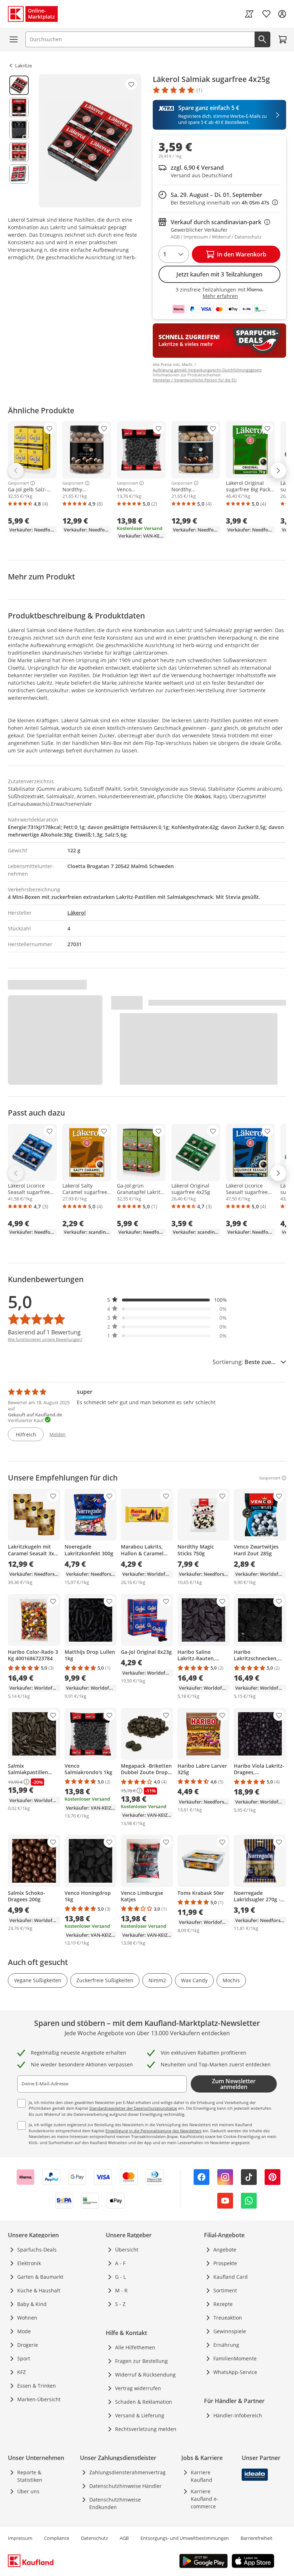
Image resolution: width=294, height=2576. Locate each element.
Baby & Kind (32, 2304)
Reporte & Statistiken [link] (30, 2476)
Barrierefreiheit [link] (257, 2538)
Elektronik (29, 2263)
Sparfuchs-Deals (37, 2250)
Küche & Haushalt (39, 2290)
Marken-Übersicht (39, 2399)
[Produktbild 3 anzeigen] (19, 130)
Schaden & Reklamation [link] (144, 2402)
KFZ (22, 2372)
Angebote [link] (225, 2250)
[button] (167, 1300)
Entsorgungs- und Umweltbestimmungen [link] (185, 2538)
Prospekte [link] (225, 2263)
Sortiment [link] (225, 2290)
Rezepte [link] (223, 2304)
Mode (24, 2331)
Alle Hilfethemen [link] (135, 2347)
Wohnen (27, 2318)
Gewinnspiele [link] (230, 2331)
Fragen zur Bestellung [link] (141, 2361)
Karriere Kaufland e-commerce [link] (205, 2499)
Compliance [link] (57, 2538)
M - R (121, 2290)
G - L (120, 2277)
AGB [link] (124, 2538)
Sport (24, 2358)
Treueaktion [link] (228, 2318)
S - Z (120, 2304)
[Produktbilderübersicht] (19, 141)
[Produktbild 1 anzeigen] (19, 85)
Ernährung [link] (226, 2345)
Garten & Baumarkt (40, 2277)
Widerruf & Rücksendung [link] (145, 2375)
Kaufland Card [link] (231, 2277)
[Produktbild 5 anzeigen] (19, 174)
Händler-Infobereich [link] (238, 2415)
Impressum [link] (20, 2538)
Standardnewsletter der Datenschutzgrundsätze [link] (133, 2108)
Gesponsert (18, 483)
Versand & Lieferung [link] (140, 2415)
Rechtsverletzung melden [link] (146, 2429)
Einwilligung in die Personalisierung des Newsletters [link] (153, 2131)
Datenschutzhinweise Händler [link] (125, 2486)
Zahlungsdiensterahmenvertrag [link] (127, 2472)
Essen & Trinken (37, 2386)
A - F (120, 2263)
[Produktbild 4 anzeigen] (19, 152)
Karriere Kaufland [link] (201, 2476)
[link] (249, 14)
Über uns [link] (28, 2491)
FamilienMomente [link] (235, 2358)
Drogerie (28, 2345)
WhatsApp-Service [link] (235, 2372)
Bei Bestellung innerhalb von (224, 203)
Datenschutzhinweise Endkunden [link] (115, 2503)
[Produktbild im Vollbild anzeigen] (90, 141)
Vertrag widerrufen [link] (138, 2388)
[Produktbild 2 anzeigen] (19, 107)
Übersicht (127, 2250)
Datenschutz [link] (94, 2538)
